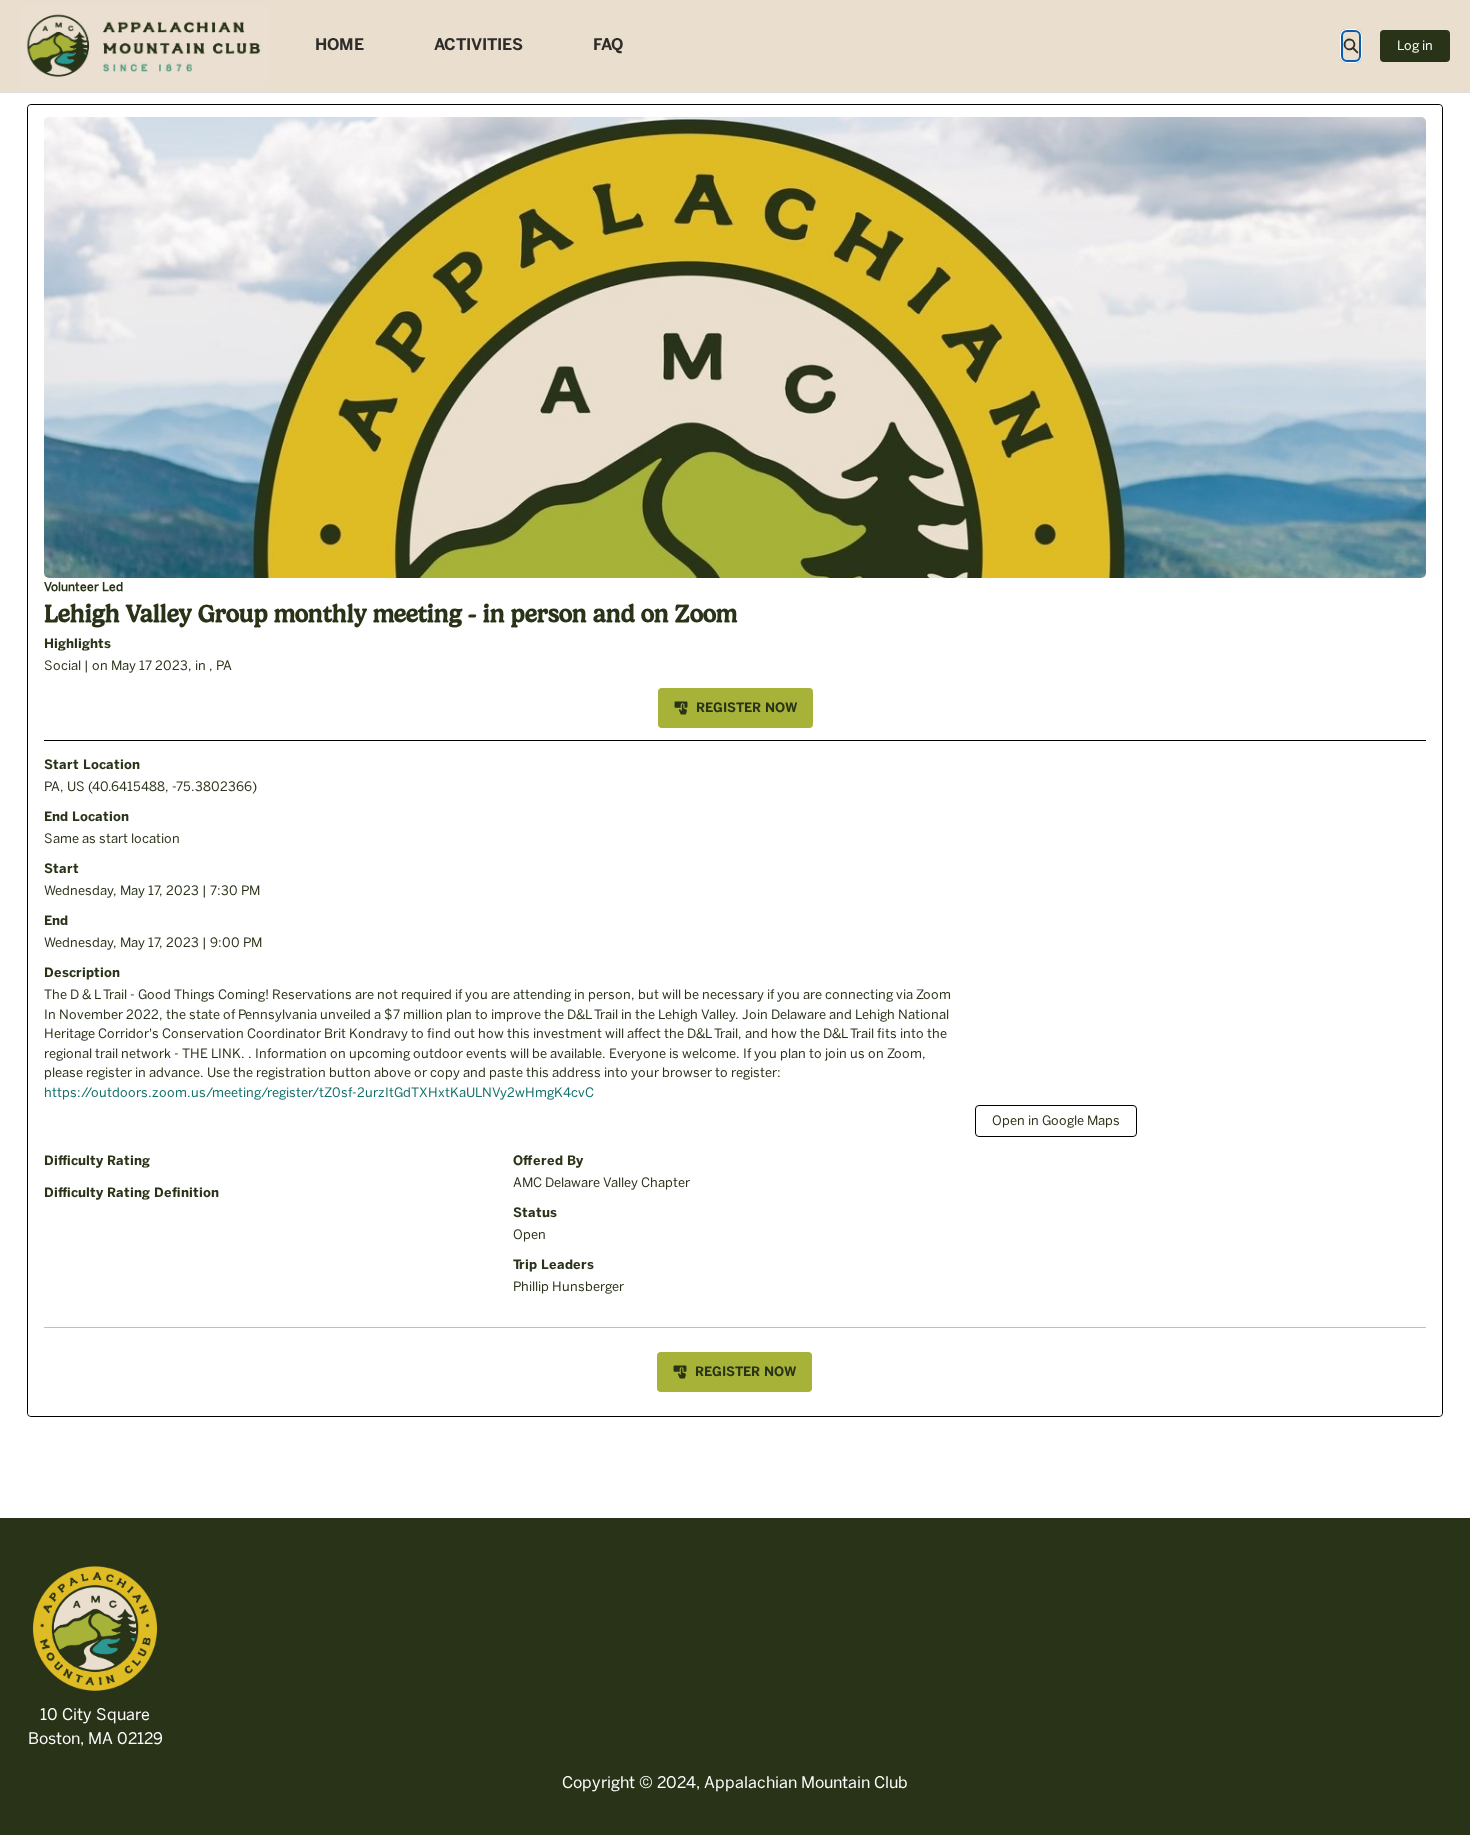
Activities (478, 44)
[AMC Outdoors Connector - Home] (145, 46)
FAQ (608, 44)
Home (339, 44)
